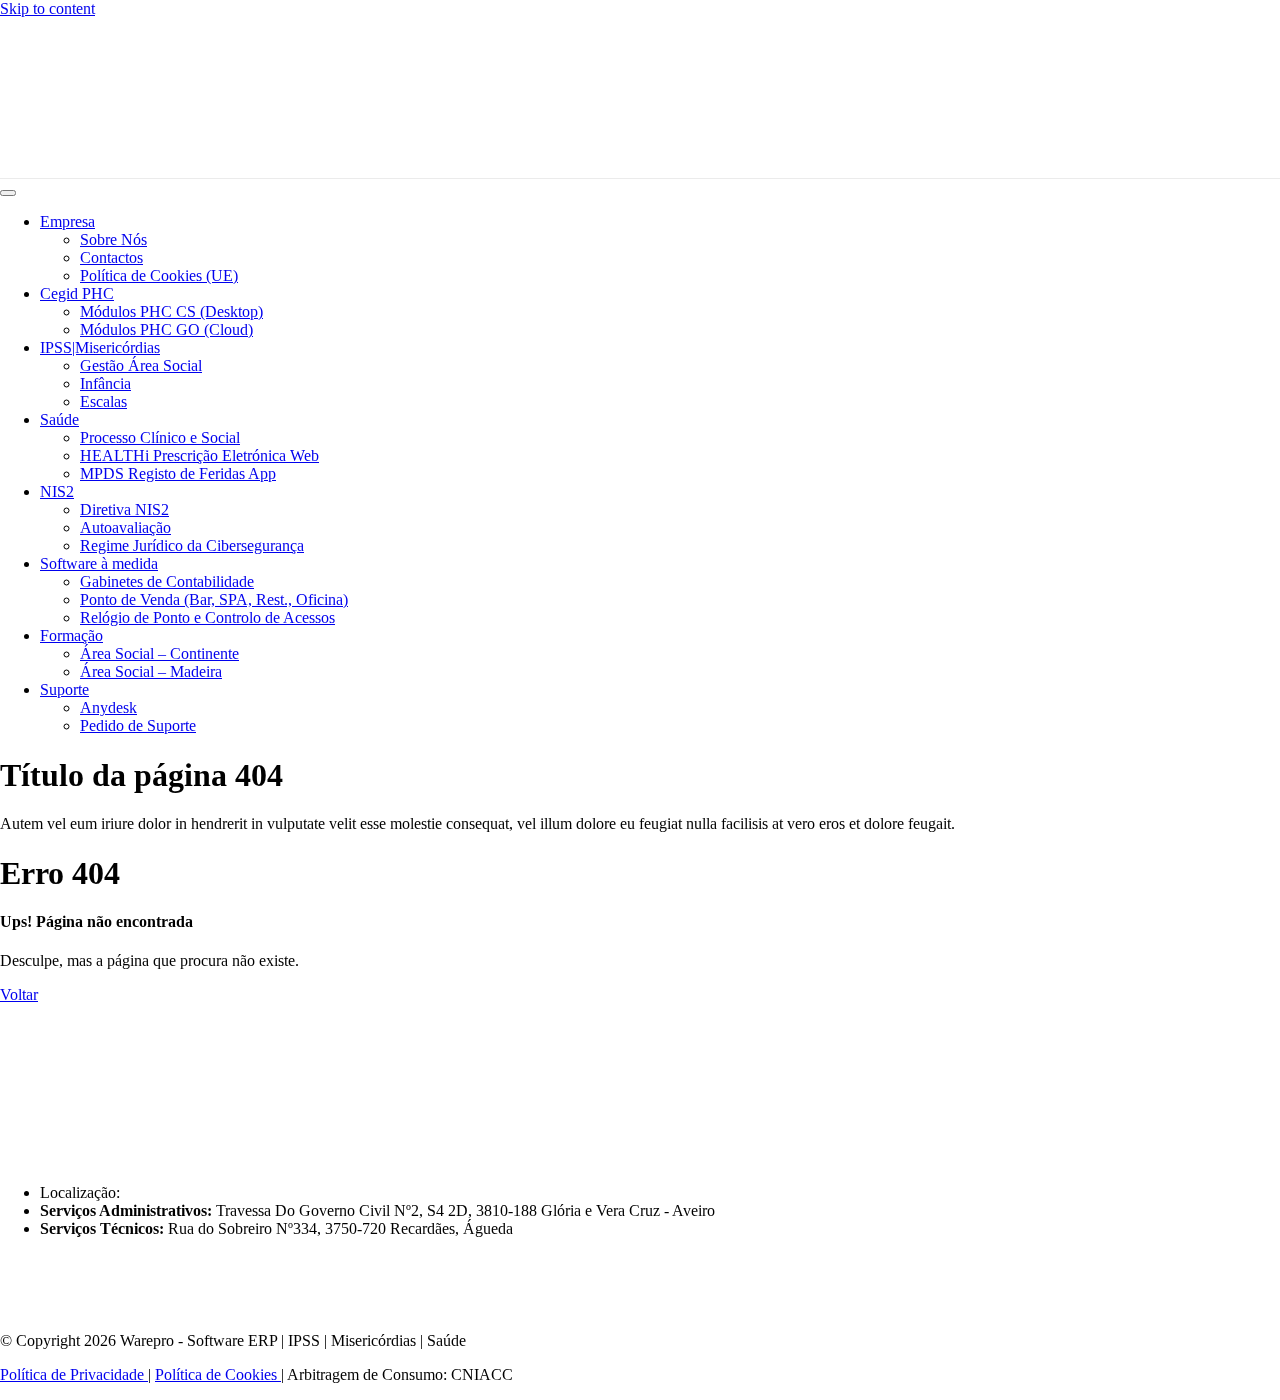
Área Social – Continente (159, 653)
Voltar (19, 994)
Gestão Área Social (141, 365)
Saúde (59, 419)
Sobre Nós (113, 239)
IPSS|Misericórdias (100, 347)
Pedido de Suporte (138, 725)
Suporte (64, 689)
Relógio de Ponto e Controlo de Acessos (207, 617)
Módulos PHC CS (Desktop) (171, 311)
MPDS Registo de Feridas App (178, 473)
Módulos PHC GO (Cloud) (166, 329)
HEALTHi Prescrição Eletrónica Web (199, 455)
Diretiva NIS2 (124, 509)
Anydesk (108, 707)
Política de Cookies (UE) (159, 275)
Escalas (103, 401)
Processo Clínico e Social (160, 437)
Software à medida (99, 563)
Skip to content (47, 8)
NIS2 (57, 491)
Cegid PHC (77, 293)
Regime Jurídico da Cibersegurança (192, 545)
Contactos (111, 257)
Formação (71, 635)
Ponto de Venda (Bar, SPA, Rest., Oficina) (214, 599)
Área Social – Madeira (151, 671)
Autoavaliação (125, 527)
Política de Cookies (218, 1374)
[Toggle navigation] (8, 193)
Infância (105, 383)
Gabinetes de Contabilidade (167, 581)
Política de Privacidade (74, 1374)
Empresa (67, 221)
